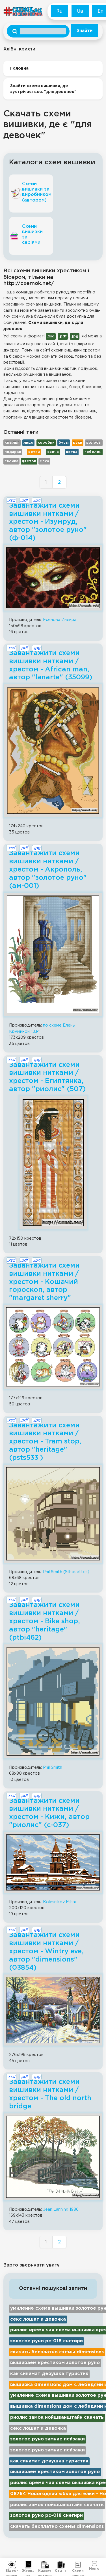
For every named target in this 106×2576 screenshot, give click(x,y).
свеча (53, 452)
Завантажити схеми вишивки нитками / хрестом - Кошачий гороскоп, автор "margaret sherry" (44, 1282)
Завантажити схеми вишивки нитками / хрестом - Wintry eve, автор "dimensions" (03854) (46, 1951)
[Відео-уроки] (12, 2565)
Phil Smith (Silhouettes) (66, 1572)
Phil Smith (53, 1767)
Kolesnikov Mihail (60, 1902)
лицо (28, 443)
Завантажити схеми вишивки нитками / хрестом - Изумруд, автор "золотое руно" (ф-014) (48, 522)
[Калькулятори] (45, 2565)
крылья (12, 443)
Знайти (85, 31)
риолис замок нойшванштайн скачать (57, 2417)
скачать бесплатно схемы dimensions (57, 2352)
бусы (64, 443)
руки (78, 443)
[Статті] (61, 2565)
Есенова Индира (60, 620)
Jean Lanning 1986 (61, 2209)
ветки (34, 452)
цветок (29, 461)
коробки (46, 443)
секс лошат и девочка (38, 2319)
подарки (13, 452)
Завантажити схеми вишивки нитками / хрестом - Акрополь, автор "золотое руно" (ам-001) (48, 869)
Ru (60, 11)
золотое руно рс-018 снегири (46, 2341)
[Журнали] (28, 2565)
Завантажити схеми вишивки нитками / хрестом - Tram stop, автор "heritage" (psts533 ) (45, 1442)
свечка (11, 461)
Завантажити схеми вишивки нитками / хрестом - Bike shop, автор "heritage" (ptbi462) (45, 1621)
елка (44, 461)
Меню (94, 2568)
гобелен (93, 452)
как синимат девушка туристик (49, 2374)
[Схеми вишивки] (78, 2565)
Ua (80, 11)
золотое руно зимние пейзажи (47, 2439)
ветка (72, 452)
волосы (94, 443)
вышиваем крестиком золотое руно (55, 2363)
